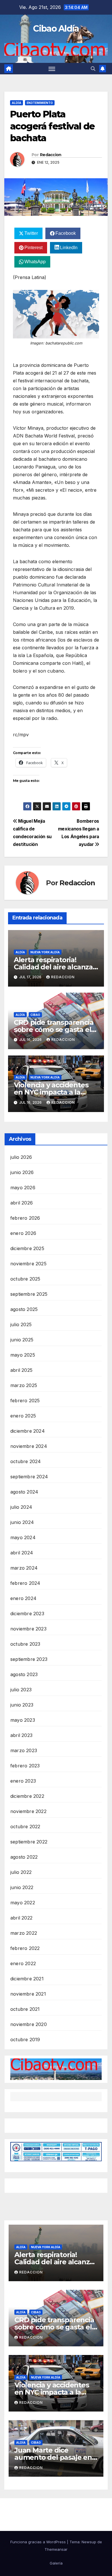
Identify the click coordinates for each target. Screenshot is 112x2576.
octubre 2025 (25, 1279)
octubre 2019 (25, 2040)
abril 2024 (22, 1553)
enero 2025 (23, 1416)
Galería (56, 2563)
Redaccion (51, 155)
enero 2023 (23, 1781)
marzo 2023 (24, 1750)
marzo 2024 (24, 1568)
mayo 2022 (23, 1903)
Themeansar (56, 2549)
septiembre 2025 (29, 1294)
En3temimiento (40, 103)
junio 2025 (22, 1340)
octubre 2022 (25, 1827)
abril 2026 (22, 1203)
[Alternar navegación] (52, 69)
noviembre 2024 (29, 1446)
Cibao (35, 1015)
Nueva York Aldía (45, 952)
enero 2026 (23, 1233)
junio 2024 (22, 1522)
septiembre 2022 (29, 1842)
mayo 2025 (23, 1355)
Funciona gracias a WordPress (39, 2542)
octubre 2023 (25, 1644)
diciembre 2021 (27, 1979)
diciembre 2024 (28, 1431)
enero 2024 (23, 1598)
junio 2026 (22, 1172)
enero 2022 (23, 1963)
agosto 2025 (24, 1309)
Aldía (17, 103)
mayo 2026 (23, 1188)
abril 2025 (21, 1370)
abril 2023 (21, 1735)
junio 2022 (22, 1887)
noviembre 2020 (29, 2024)
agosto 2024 (24, 1492)
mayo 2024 (23, 1537)
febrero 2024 (25, 1583)
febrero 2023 (25, 1766)
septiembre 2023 (29, 1659)
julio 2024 (21, 1507)
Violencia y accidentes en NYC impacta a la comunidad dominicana (54, 1092)
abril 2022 (21, 1918)
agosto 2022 (24, 1857)
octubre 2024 (26, 1461)
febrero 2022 (25, 1948)
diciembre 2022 (27, 1796)
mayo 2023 (23, 1720)
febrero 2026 (25, 1218)
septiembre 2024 (29, 1477)
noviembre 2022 (28, 1811)
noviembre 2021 (28, 1994)
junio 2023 (22, 1705)
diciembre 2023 (27, 1614)
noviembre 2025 (28, 1264)
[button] (93, 69)
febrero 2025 (25, 1401)
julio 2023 (21, 1690)
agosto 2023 (24, 1674)
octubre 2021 (25, 2009)
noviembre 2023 (28, 1629)
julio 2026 (21, 1157)
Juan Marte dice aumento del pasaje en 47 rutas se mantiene (53, 2457)
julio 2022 (21, 1872)
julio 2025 (21, 1324)
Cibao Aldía (56, 29)
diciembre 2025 (27, 1248)
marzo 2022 (24, 1933)
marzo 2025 (24, 1385)
